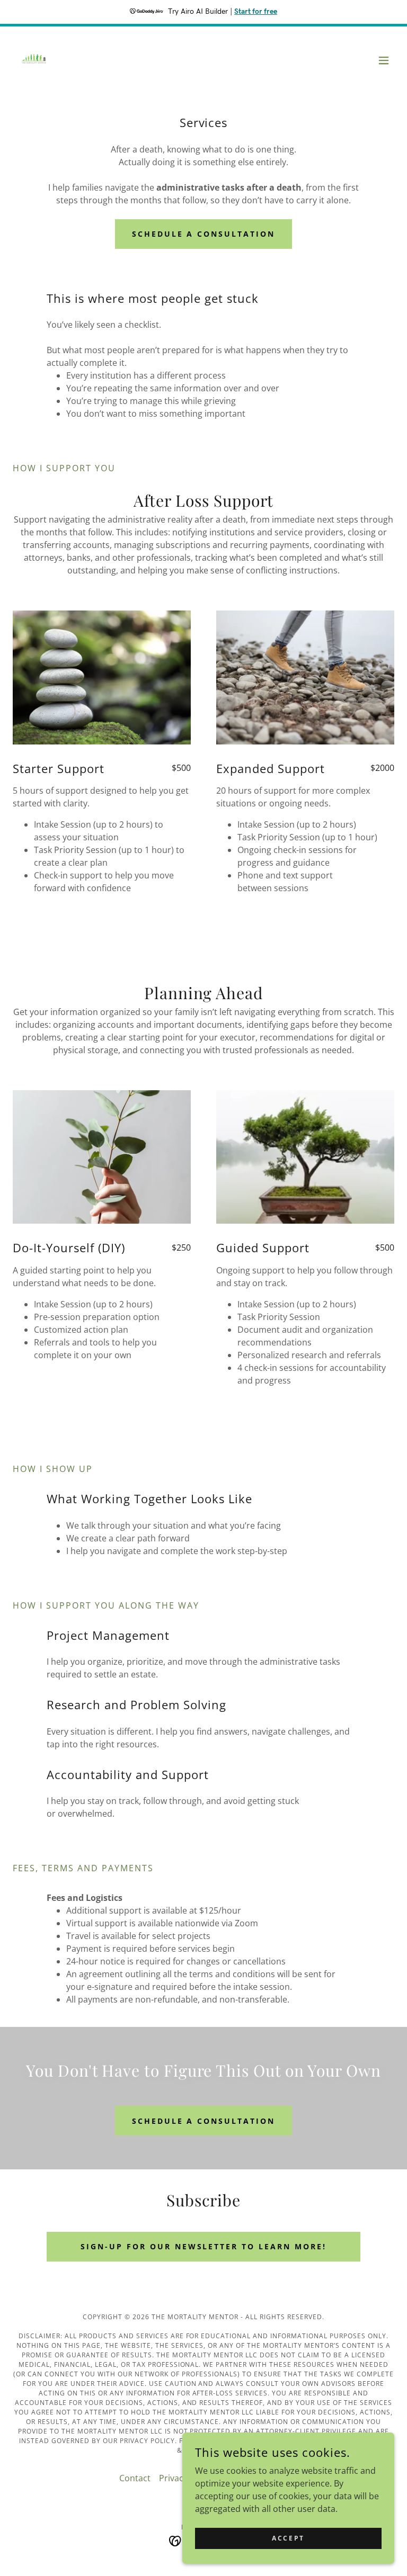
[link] (34, 60)
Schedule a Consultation (204, 234)
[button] (384, 60)
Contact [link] (135, 2478)
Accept (288, 2538)
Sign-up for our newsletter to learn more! (204, 2246)
